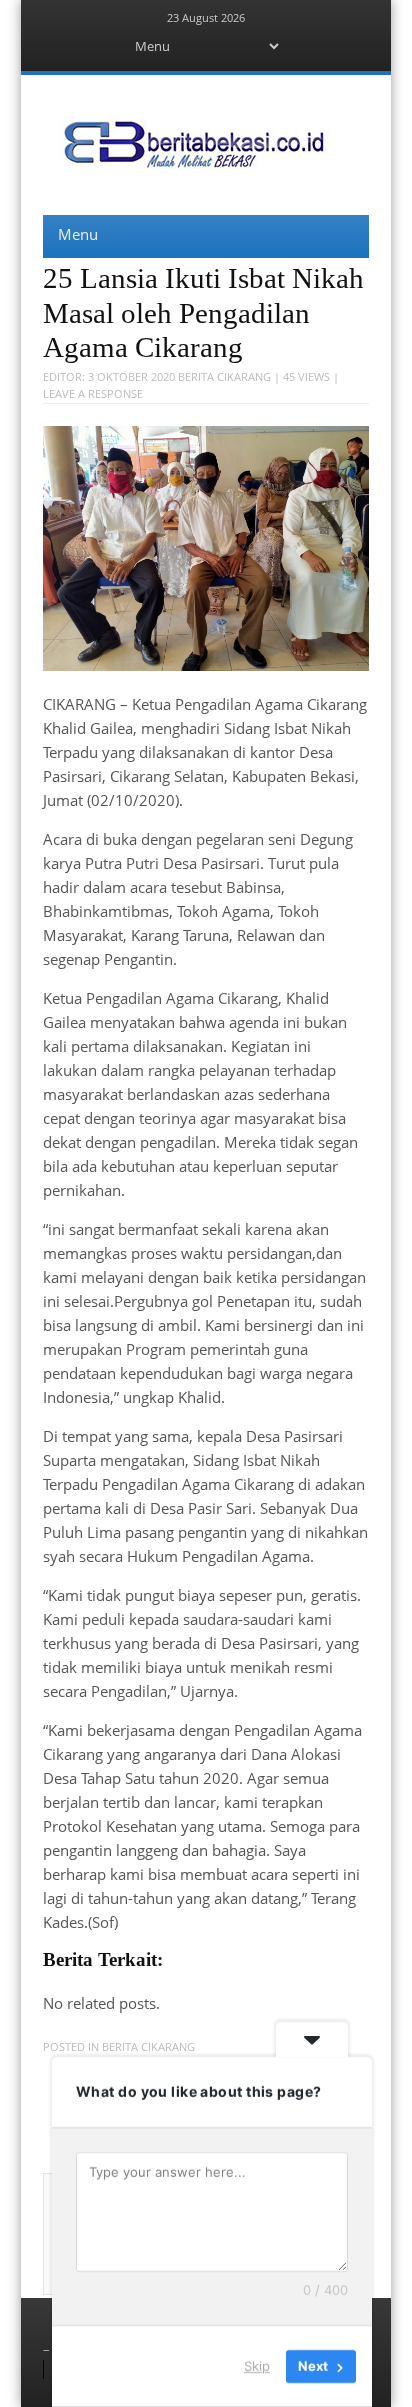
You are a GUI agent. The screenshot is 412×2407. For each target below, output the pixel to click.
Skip (257, 2366)
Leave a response (93, 393)
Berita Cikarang (224, 376)
